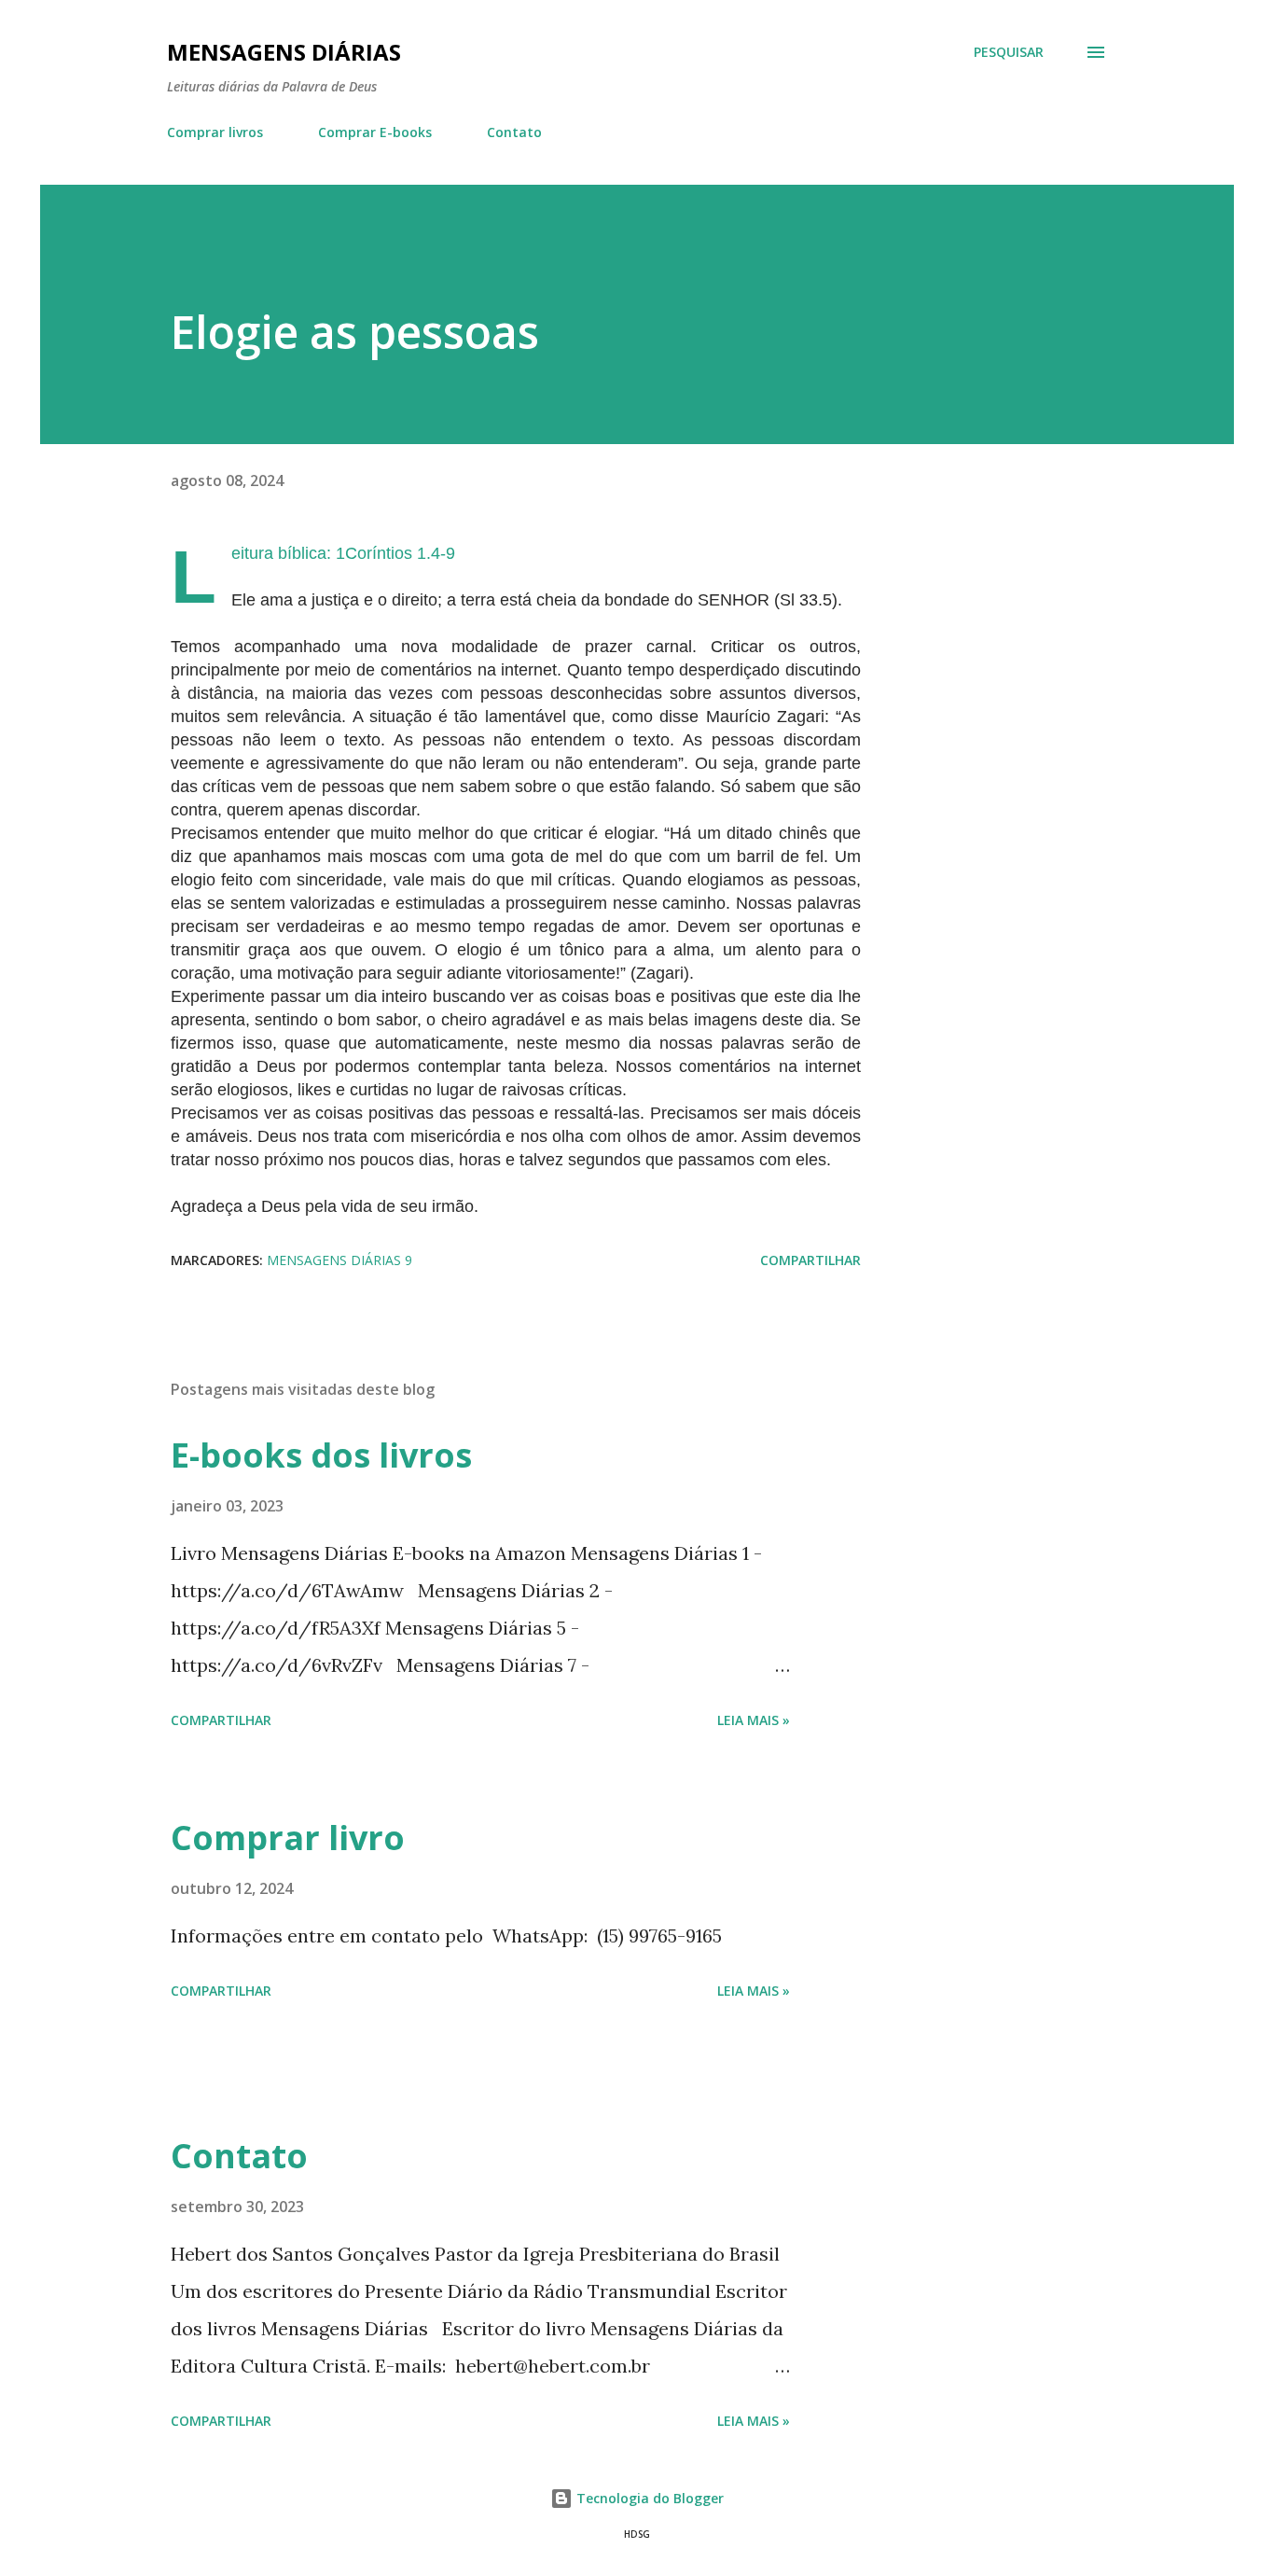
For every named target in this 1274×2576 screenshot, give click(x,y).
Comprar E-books (375, 132)
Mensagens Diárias (284, 52)
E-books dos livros (321, 1455)
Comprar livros (215, 132)
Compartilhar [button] (810, 1260)
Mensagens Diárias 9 (339, 1260)
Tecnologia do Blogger (648, 2498)
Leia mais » (754, 1720)
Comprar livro (288, 1838)
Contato (514, 132)
